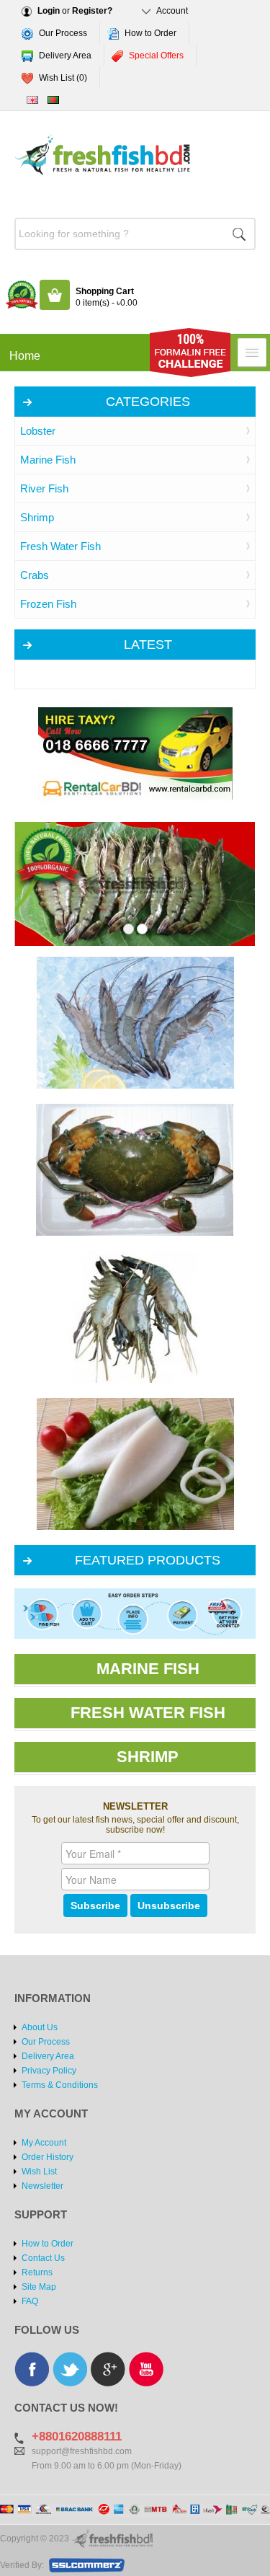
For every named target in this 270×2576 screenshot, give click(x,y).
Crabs (35, 575)
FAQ (30, 2301)
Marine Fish (48, 460)
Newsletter (42, 2186)
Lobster (38, 431)
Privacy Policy (49, 2071)
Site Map (39, 2287)
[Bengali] (53, 100)
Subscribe (95, 1906)
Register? (92, 11)
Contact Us (43, 2258)
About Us (40, 2027)
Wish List (39, 2172)
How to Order (150, 33)
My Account (44, 2143)
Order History (48, 2157)
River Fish (44, 488)
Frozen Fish (48, 604)
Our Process (63, 33)
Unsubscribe (169, 1906)
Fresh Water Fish (60, 546)
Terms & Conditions (60, 2085)
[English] (32, 100)
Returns (37, 2272)
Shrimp (37, 517)
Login (49, 11)
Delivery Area (65, 56)
